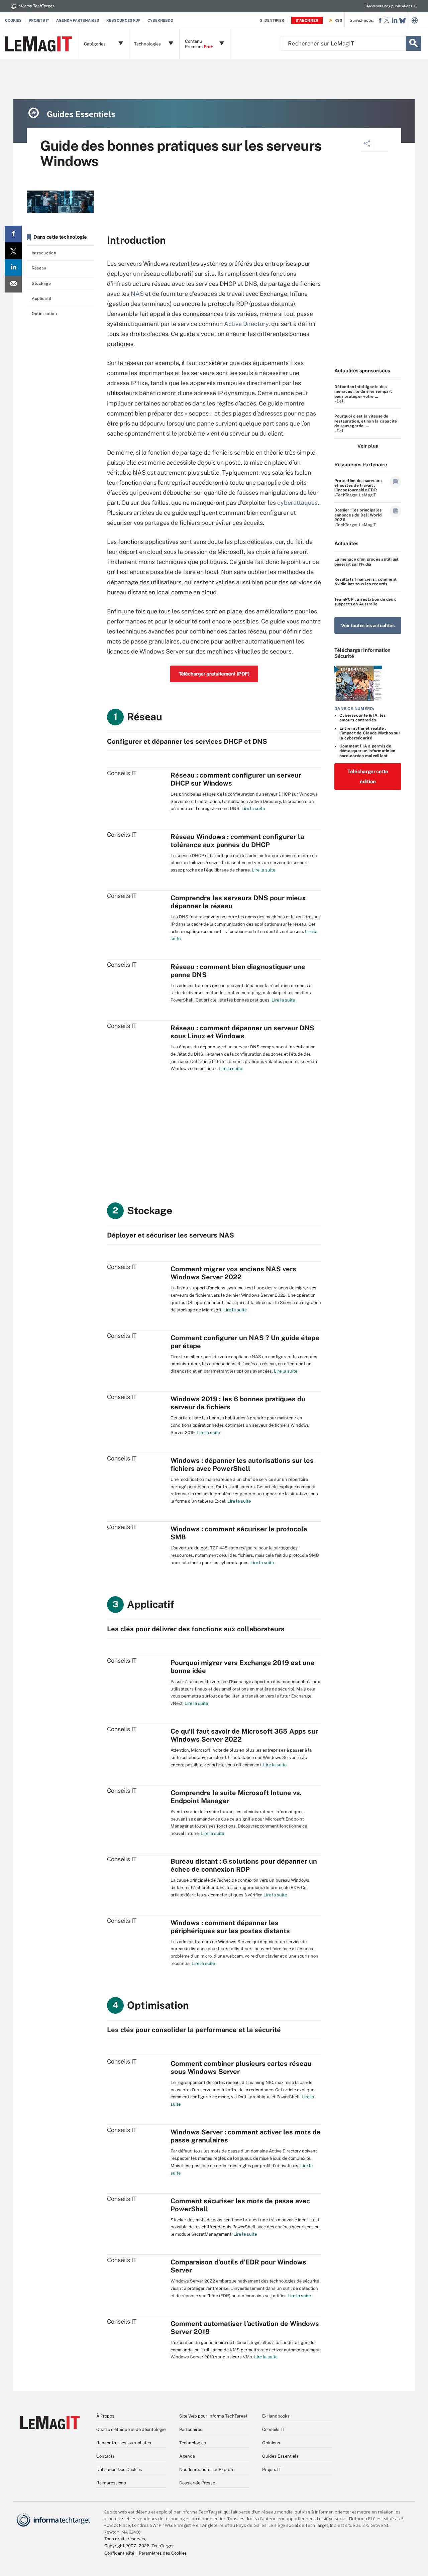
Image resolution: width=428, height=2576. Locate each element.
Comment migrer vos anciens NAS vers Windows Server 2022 (233, 1273)
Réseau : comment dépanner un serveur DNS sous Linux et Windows (242, 1032)
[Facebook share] (13, 234)
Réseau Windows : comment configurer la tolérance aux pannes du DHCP (237, 841)
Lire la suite (253, 808)
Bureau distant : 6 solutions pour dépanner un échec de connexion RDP (244, 1865)
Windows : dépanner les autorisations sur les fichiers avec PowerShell (242, 1465)
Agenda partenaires (78, 20)
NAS (137, 294)
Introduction (44, 253)
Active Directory (246, 324)
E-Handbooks (276, 2416)
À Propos (105, 2416)
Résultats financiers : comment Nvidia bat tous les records (365, 582)
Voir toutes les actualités (368, 625)
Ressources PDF (123, 20)
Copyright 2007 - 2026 (127, 2546)
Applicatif (42, 299)
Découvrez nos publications (389, 6)
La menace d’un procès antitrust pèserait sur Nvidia (366, 562)
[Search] (413, 43)
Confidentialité (119, 2553)
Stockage (41, 283)
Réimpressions (111, 2483)
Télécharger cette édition (368, 776)
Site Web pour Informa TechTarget (213, 2416)
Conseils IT (273, 2429)
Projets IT (39, 20)
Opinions (271, 2443)
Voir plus (368, 446)
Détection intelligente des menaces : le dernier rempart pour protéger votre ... (363, 392)
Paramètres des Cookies (163, 2553)
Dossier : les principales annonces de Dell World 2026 (358, 515)
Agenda (187, 2456)
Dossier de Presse (197, 2483)
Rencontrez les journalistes (124, 2443)
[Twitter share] (13, 251)
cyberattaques (297, 503)
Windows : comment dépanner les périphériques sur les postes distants (230, 1927)
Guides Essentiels (280, 2456)
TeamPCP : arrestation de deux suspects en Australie (365, 602)
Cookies (13, 20)
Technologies (193, 2443)
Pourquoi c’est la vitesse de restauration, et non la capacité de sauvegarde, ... (366, 421)
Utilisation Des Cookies (119, 2470)
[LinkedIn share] (13, 267)
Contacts (105, 2456)
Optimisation (44, 314)
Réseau (39, 268)
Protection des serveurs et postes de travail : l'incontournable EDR (358, 486)
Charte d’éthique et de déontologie (131, 2429)
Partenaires (191, 2429)
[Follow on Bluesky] (402, 21)
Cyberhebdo (160, 20)
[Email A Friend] (13, 284)
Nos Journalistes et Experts (207, 2470)
